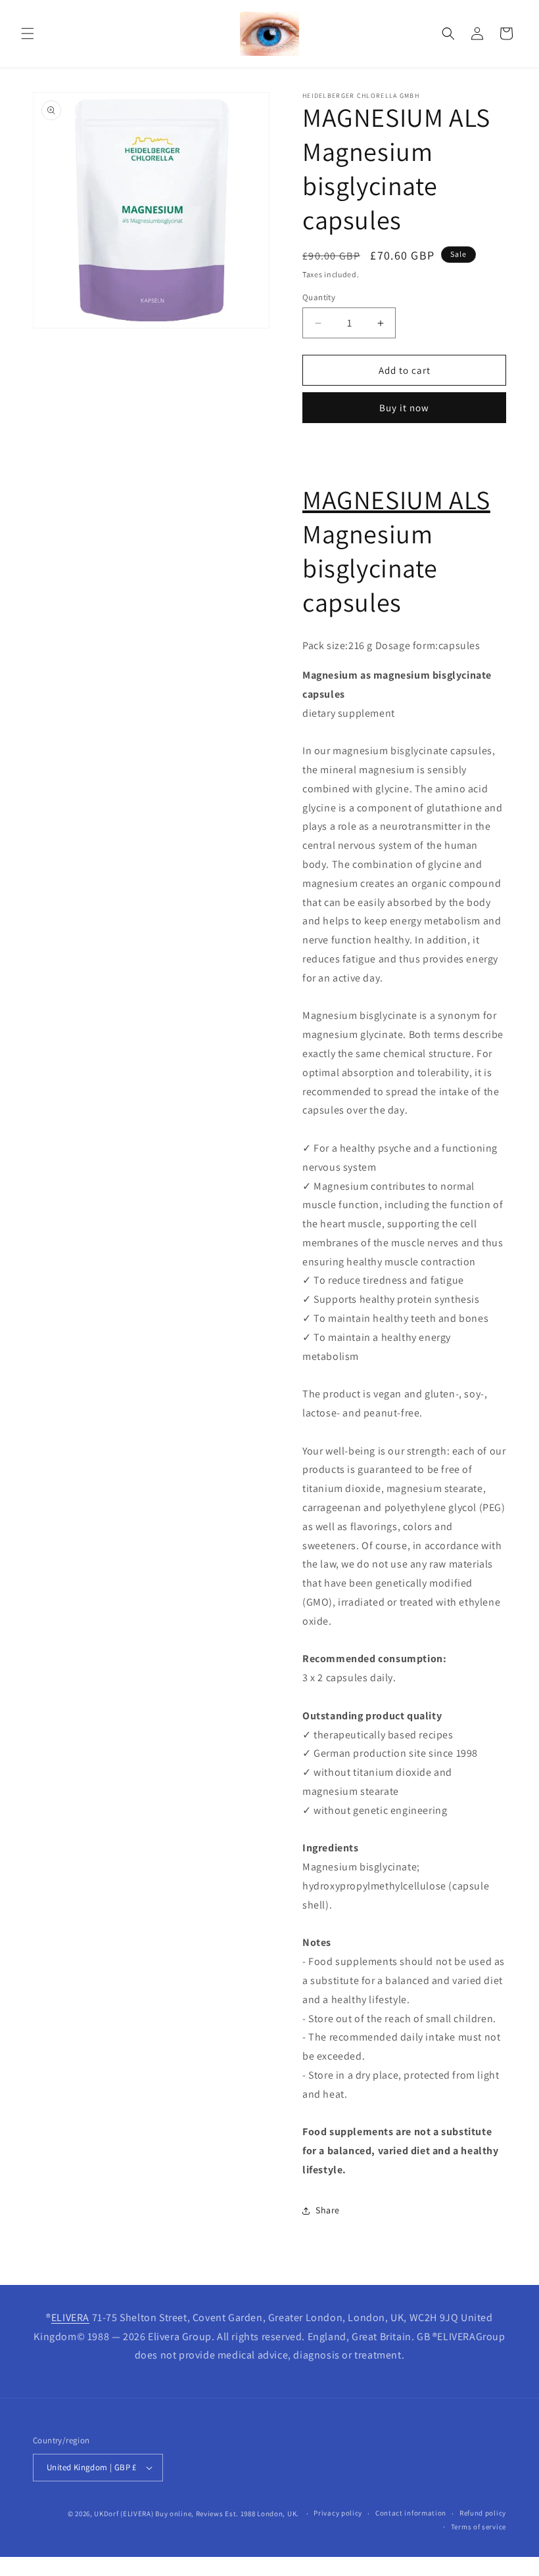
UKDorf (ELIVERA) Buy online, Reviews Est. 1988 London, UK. (197, 2514)
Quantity (319, 297)
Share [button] (328, 2210)
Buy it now (404, 408)
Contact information (411, 2513)
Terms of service (479, 2527)
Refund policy (483, 2513)
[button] (28, 34)
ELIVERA (70, 2317)
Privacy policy (338, 2513)
